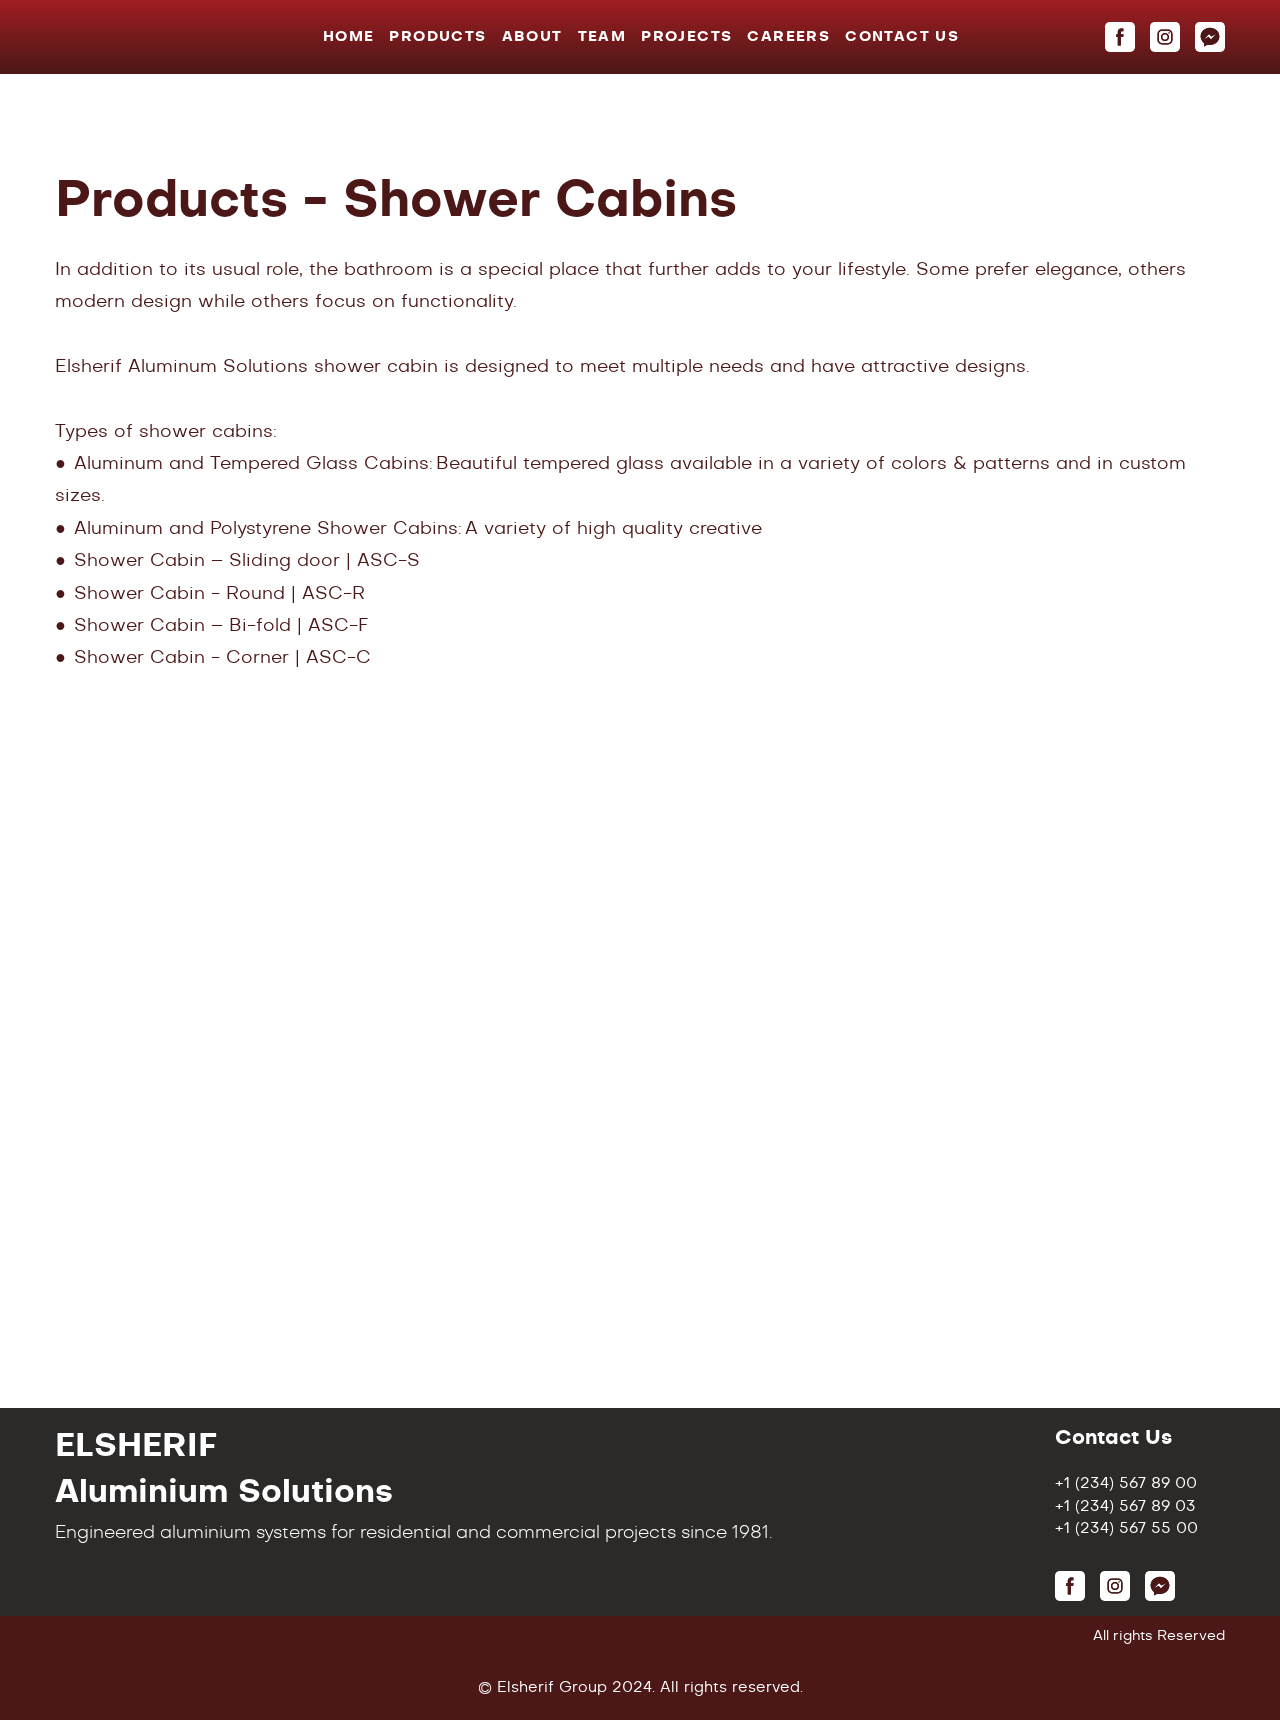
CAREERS (788, 37)
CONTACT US (902, 37)
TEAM (602, 37)
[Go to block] (143, 37)
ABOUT (532, 37)
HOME (349, 37)
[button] (1120, 37)
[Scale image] (440, 863)
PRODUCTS (437, 37)
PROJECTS (686, 37)
